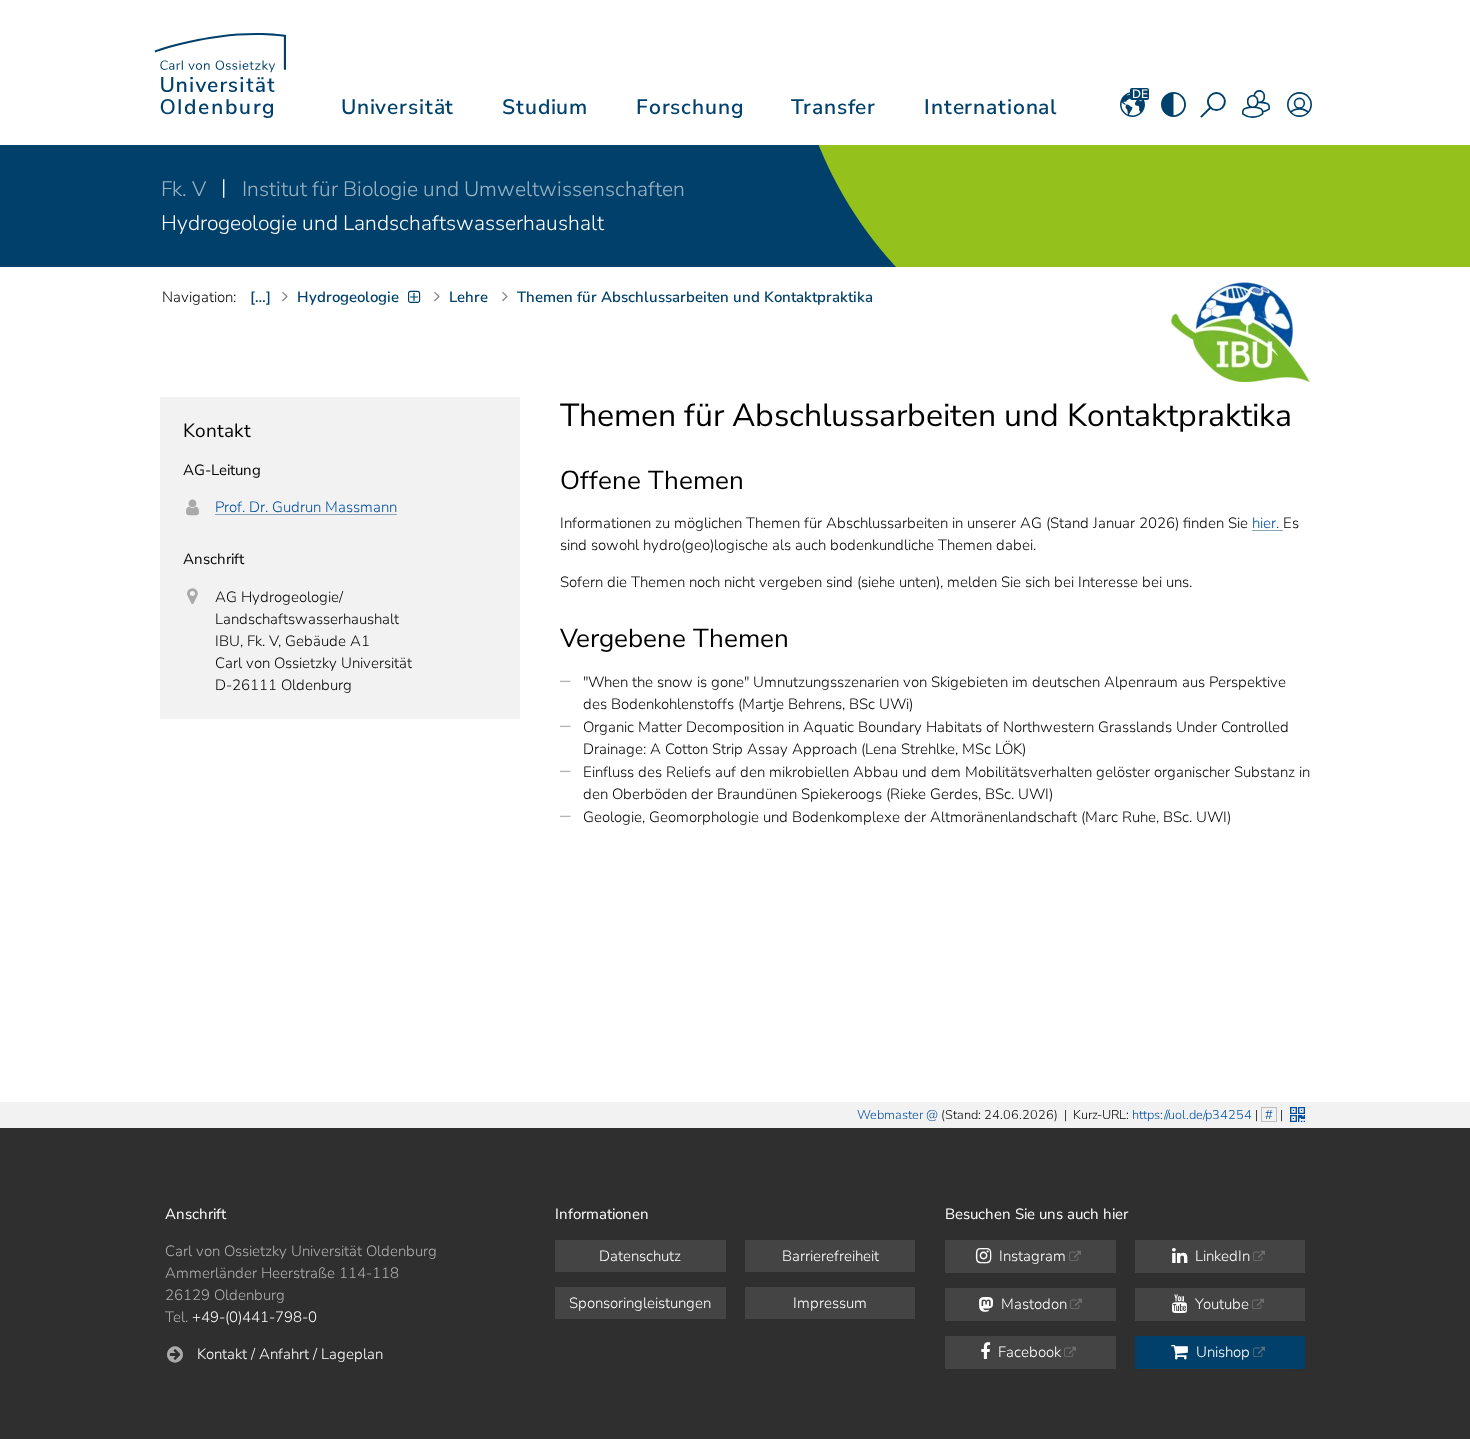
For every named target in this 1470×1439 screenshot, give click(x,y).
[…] (260, 297)
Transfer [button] (833, 107)
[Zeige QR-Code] (1295, 1112)
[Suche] (1215, 111)
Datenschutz (640, 1256)
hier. (1267, 523)
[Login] (1299, 111)
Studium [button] (545, 107)
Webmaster (890, 1115)
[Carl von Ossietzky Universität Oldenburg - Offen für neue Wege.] (220, 72)
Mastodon (1032, 1304)
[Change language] (1132, 111)
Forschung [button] (690, 107)
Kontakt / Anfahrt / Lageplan (290, 1354)
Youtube (1220, 1304)
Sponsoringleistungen (640, 1303)
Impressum (830, 1303)
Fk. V (186, 189)
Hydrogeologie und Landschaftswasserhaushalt (382, 223)
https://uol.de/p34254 (1192, 1115)
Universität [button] (397, 107)
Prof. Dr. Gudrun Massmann (306, 507)
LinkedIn (1220, 1256)
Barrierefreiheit (830, 1256)
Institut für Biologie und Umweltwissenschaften (463, 189)
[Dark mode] (1173, 111)
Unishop (1221, 1352)
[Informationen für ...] (1257, 111)
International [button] (990, 107)
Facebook (1027, 1352)
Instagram (1030, 1256)
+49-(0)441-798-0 (254, 1317)
